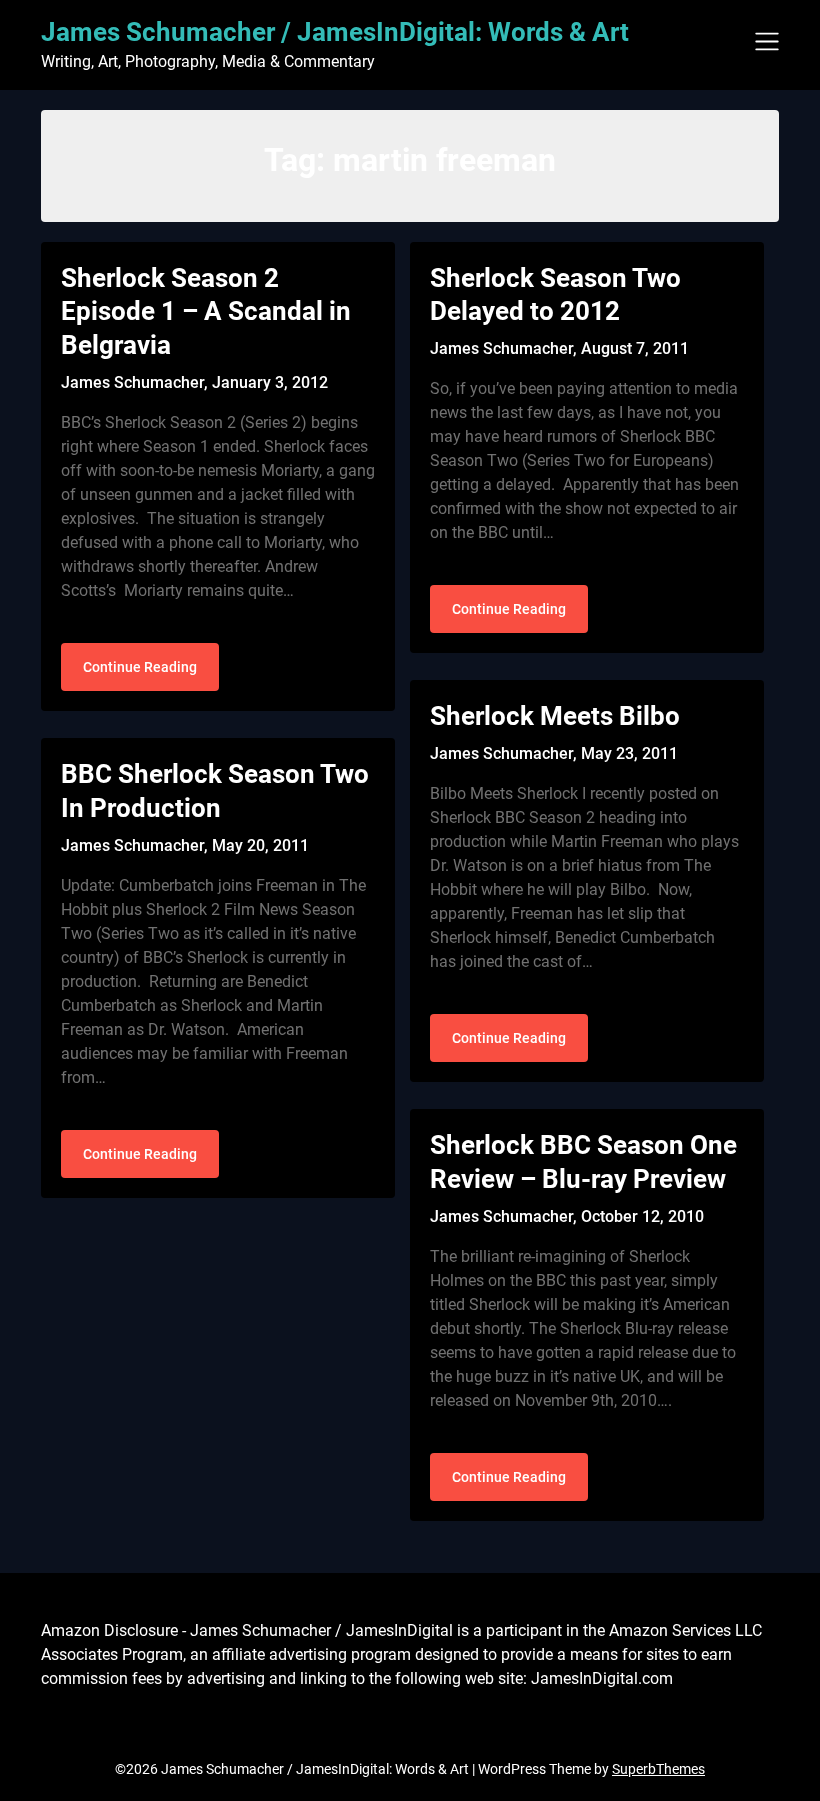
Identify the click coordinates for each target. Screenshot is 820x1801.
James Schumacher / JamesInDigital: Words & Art (335, 32)
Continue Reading (140, 667)
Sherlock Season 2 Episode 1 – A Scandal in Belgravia (206, 312)
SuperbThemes (658, 1769)
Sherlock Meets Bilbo (555, 716)
